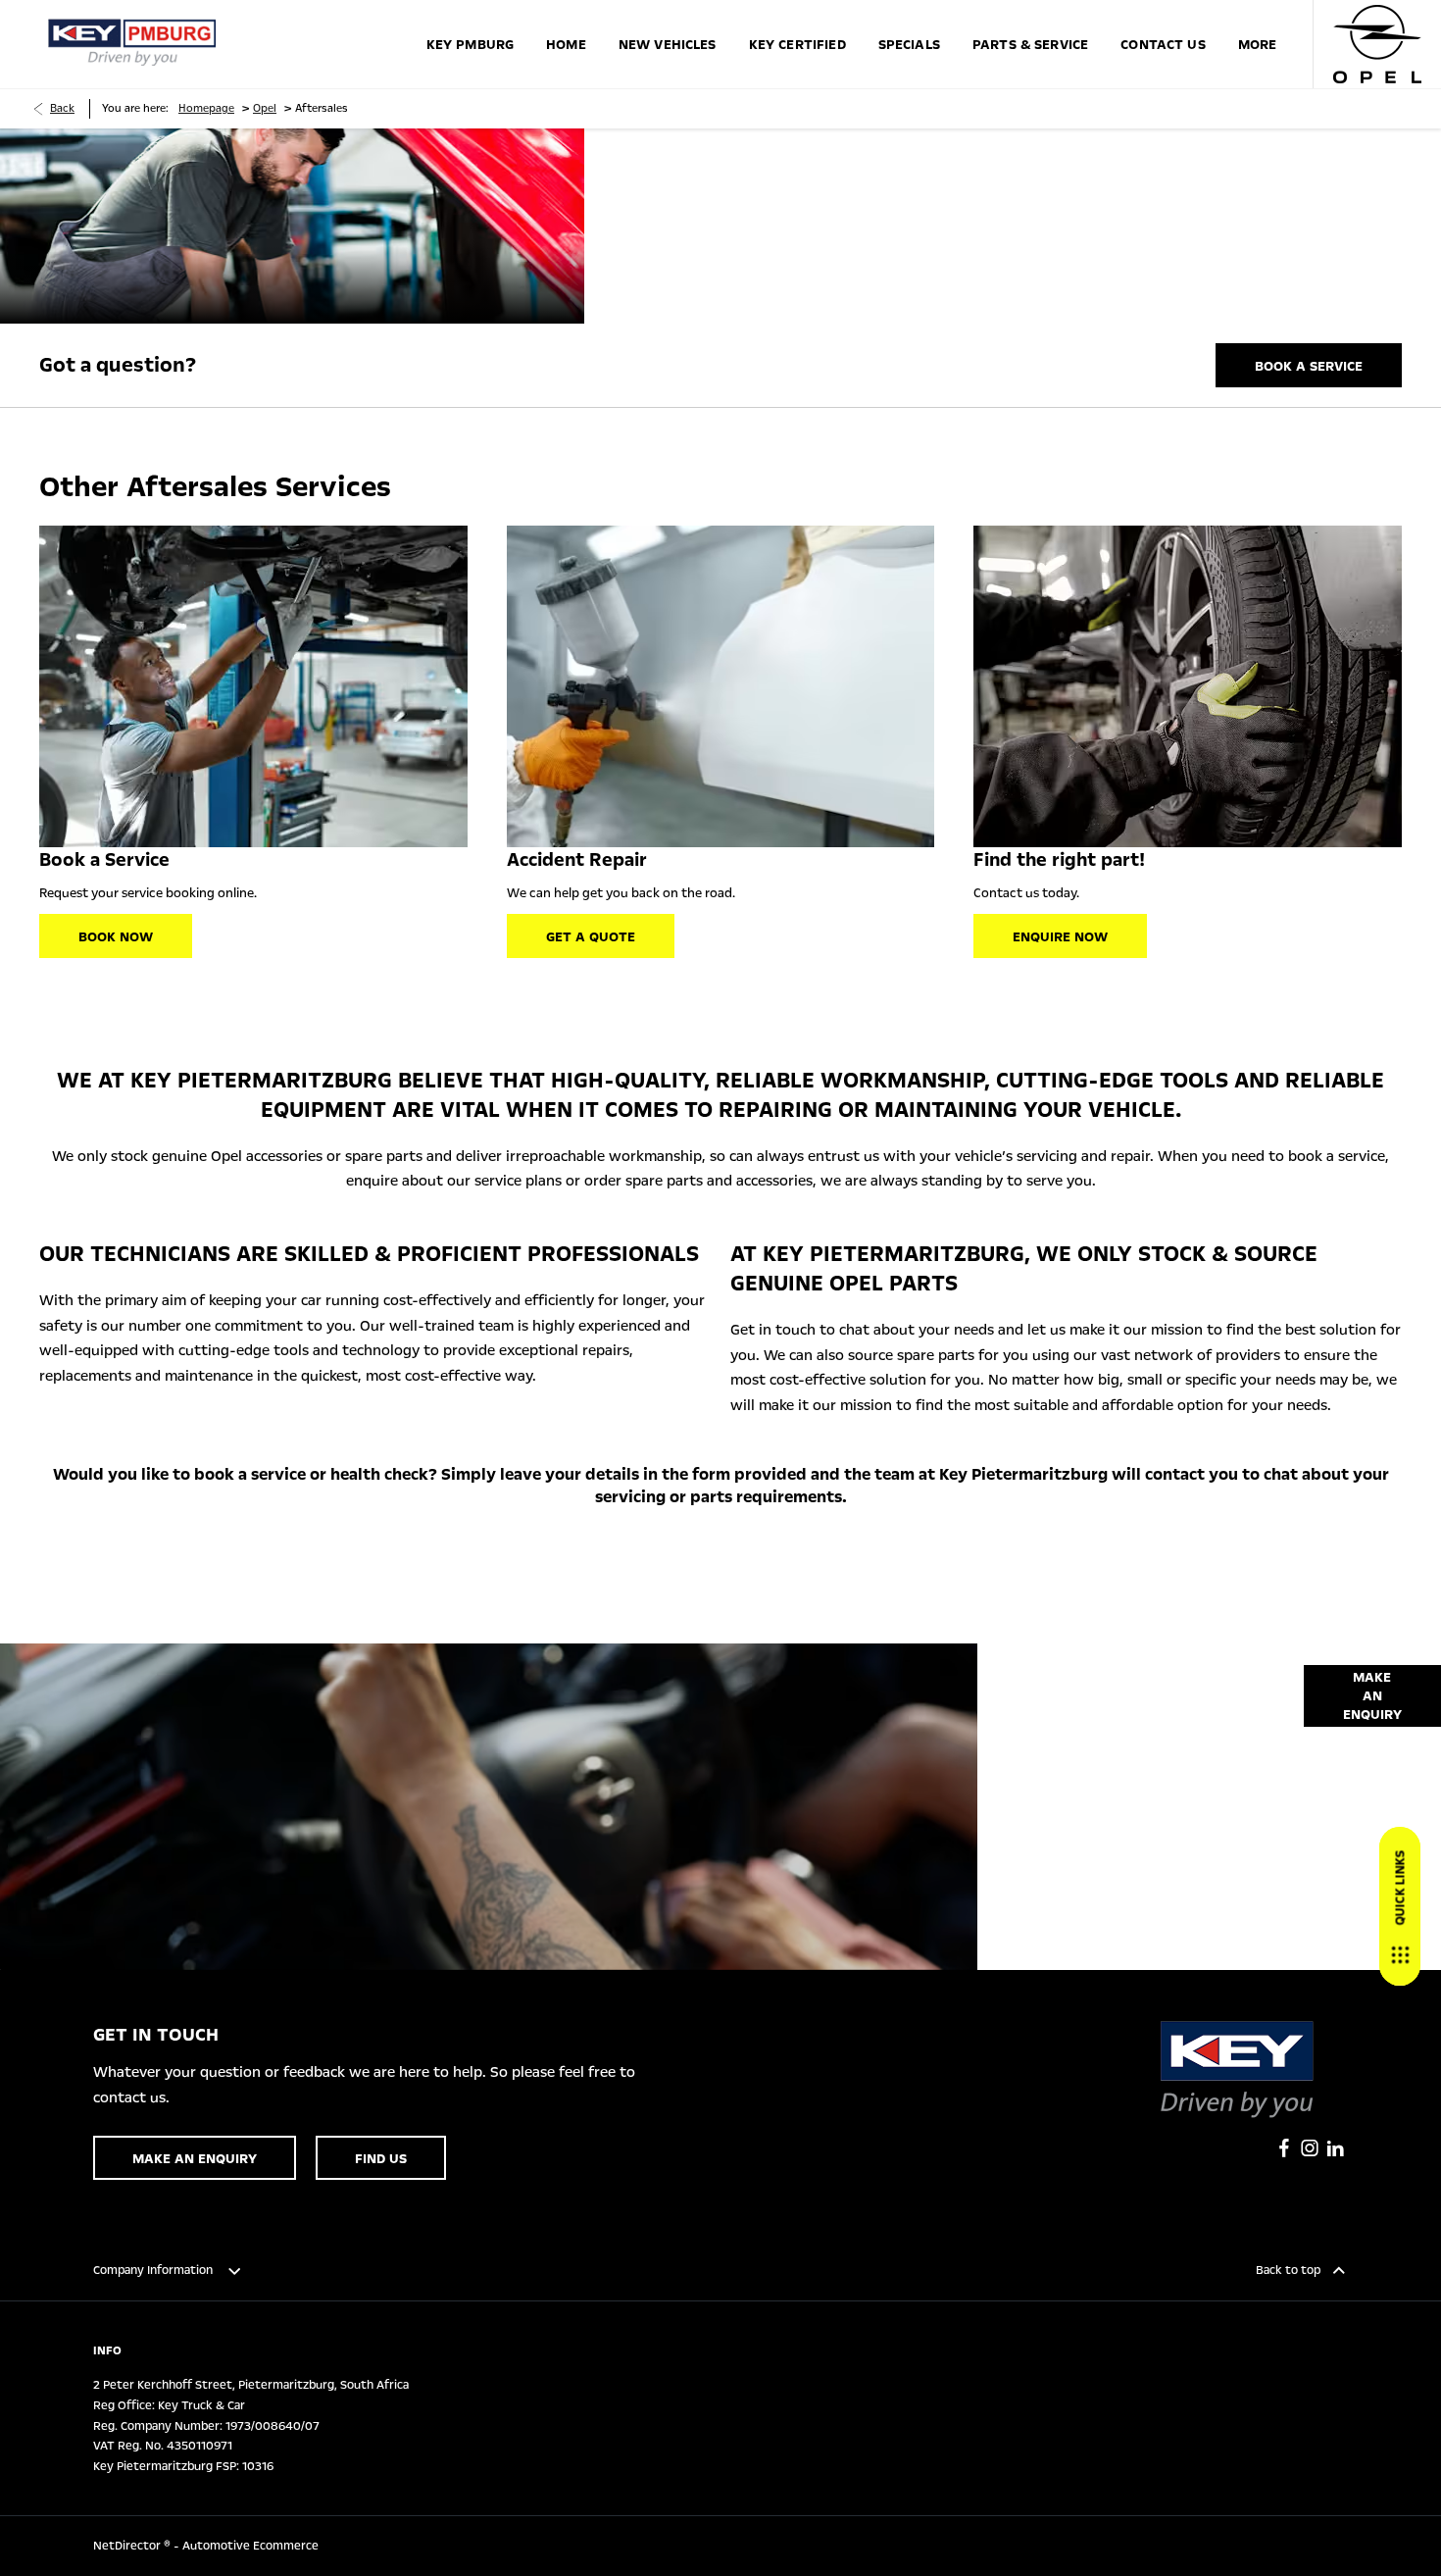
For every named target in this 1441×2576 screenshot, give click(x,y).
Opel (265, 108)
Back (62, 108)
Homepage (206, 108)
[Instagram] (1310, 2148)
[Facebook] (1284, 2148)
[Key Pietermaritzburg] (132, 44)
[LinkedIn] (1335, 2148)
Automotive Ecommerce (250, 2546)
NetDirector (128, 2546)
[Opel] (1377, 44)
